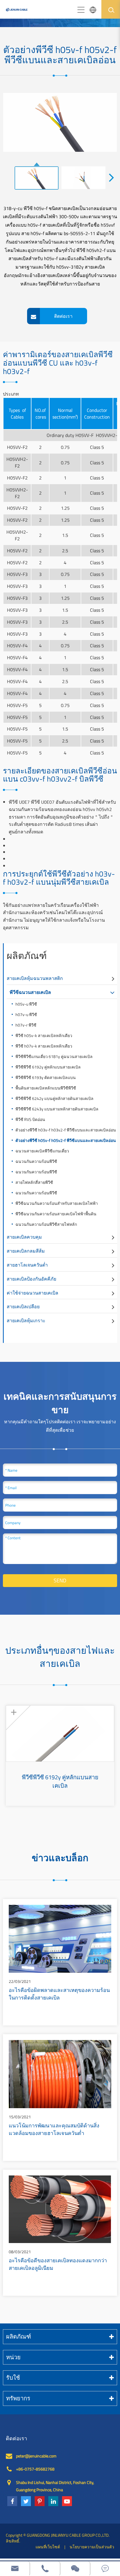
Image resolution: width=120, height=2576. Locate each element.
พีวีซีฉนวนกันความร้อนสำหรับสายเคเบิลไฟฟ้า (57, 1203)
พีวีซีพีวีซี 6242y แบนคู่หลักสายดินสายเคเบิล (54, 1098)
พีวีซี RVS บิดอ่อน (30, 1119)
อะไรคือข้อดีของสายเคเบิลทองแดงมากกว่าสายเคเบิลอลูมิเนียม (58, 2265)
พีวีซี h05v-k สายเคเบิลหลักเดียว (44, 1035)
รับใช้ (13, 2377)
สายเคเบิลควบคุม (24, 1237)
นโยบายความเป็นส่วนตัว (92, 2547)
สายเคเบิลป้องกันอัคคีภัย (31, 1279)
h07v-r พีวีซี (26, 1025)
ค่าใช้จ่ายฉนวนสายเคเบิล (32, 1293)
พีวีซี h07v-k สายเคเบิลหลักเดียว (44, 1046)
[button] (112, 177)
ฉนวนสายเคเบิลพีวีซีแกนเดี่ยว (42, 1151)
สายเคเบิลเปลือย (23, 1306)
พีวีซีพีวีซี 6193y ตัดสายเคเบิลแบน (46, 1077)
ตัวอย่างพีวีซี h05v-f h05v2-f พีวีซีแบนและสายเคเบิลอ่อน (66, 1140)
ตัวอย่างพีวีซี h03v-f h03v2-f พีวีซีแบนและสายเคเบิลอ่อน (66, 1130)
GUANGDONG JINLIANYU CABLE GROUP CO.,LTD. (68, 2535)
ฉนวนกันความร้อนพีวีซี (36, 1161)
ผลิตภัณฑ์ (27, 955)
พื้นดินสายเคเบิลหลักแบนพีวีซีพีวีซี (46, 1088)
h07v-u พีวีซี (26, 1014)
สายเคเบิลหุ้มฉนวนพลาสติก (35, 978)
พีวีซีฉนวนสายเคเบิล (30, 992)
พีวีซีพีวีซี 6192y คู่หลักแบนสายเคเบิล (48, 1067)
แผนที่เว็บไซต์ (48, 2547)
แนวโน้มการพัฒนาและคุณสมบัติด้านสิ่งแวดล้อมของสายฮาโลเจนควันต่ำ (54, 2130)
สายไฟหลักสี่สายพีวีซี (34, 1182)
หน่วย (13, 2357)
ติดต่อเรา (16, 2439)
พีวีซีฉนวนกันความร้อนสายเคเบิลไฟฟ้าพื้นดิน (56, 1214)
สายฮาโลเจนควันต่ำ (27, 1265)
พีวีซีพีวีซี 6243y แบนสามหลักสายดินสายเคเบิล (59, 1109)
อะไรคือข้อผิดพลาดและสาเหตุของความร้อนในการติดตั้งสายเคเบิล (59, 1995)
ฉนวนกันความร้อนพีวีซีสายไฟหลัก (46, 1224)
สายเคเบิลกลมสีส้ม (26, 1251)
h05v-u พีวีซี (26, 1004)
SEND (60, 1580)
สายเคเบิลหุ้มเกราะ (26, 1320)
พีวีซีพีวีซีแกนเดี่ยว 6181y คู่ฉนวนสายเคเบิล (54, 1056)
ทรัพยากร (18, 2398)
